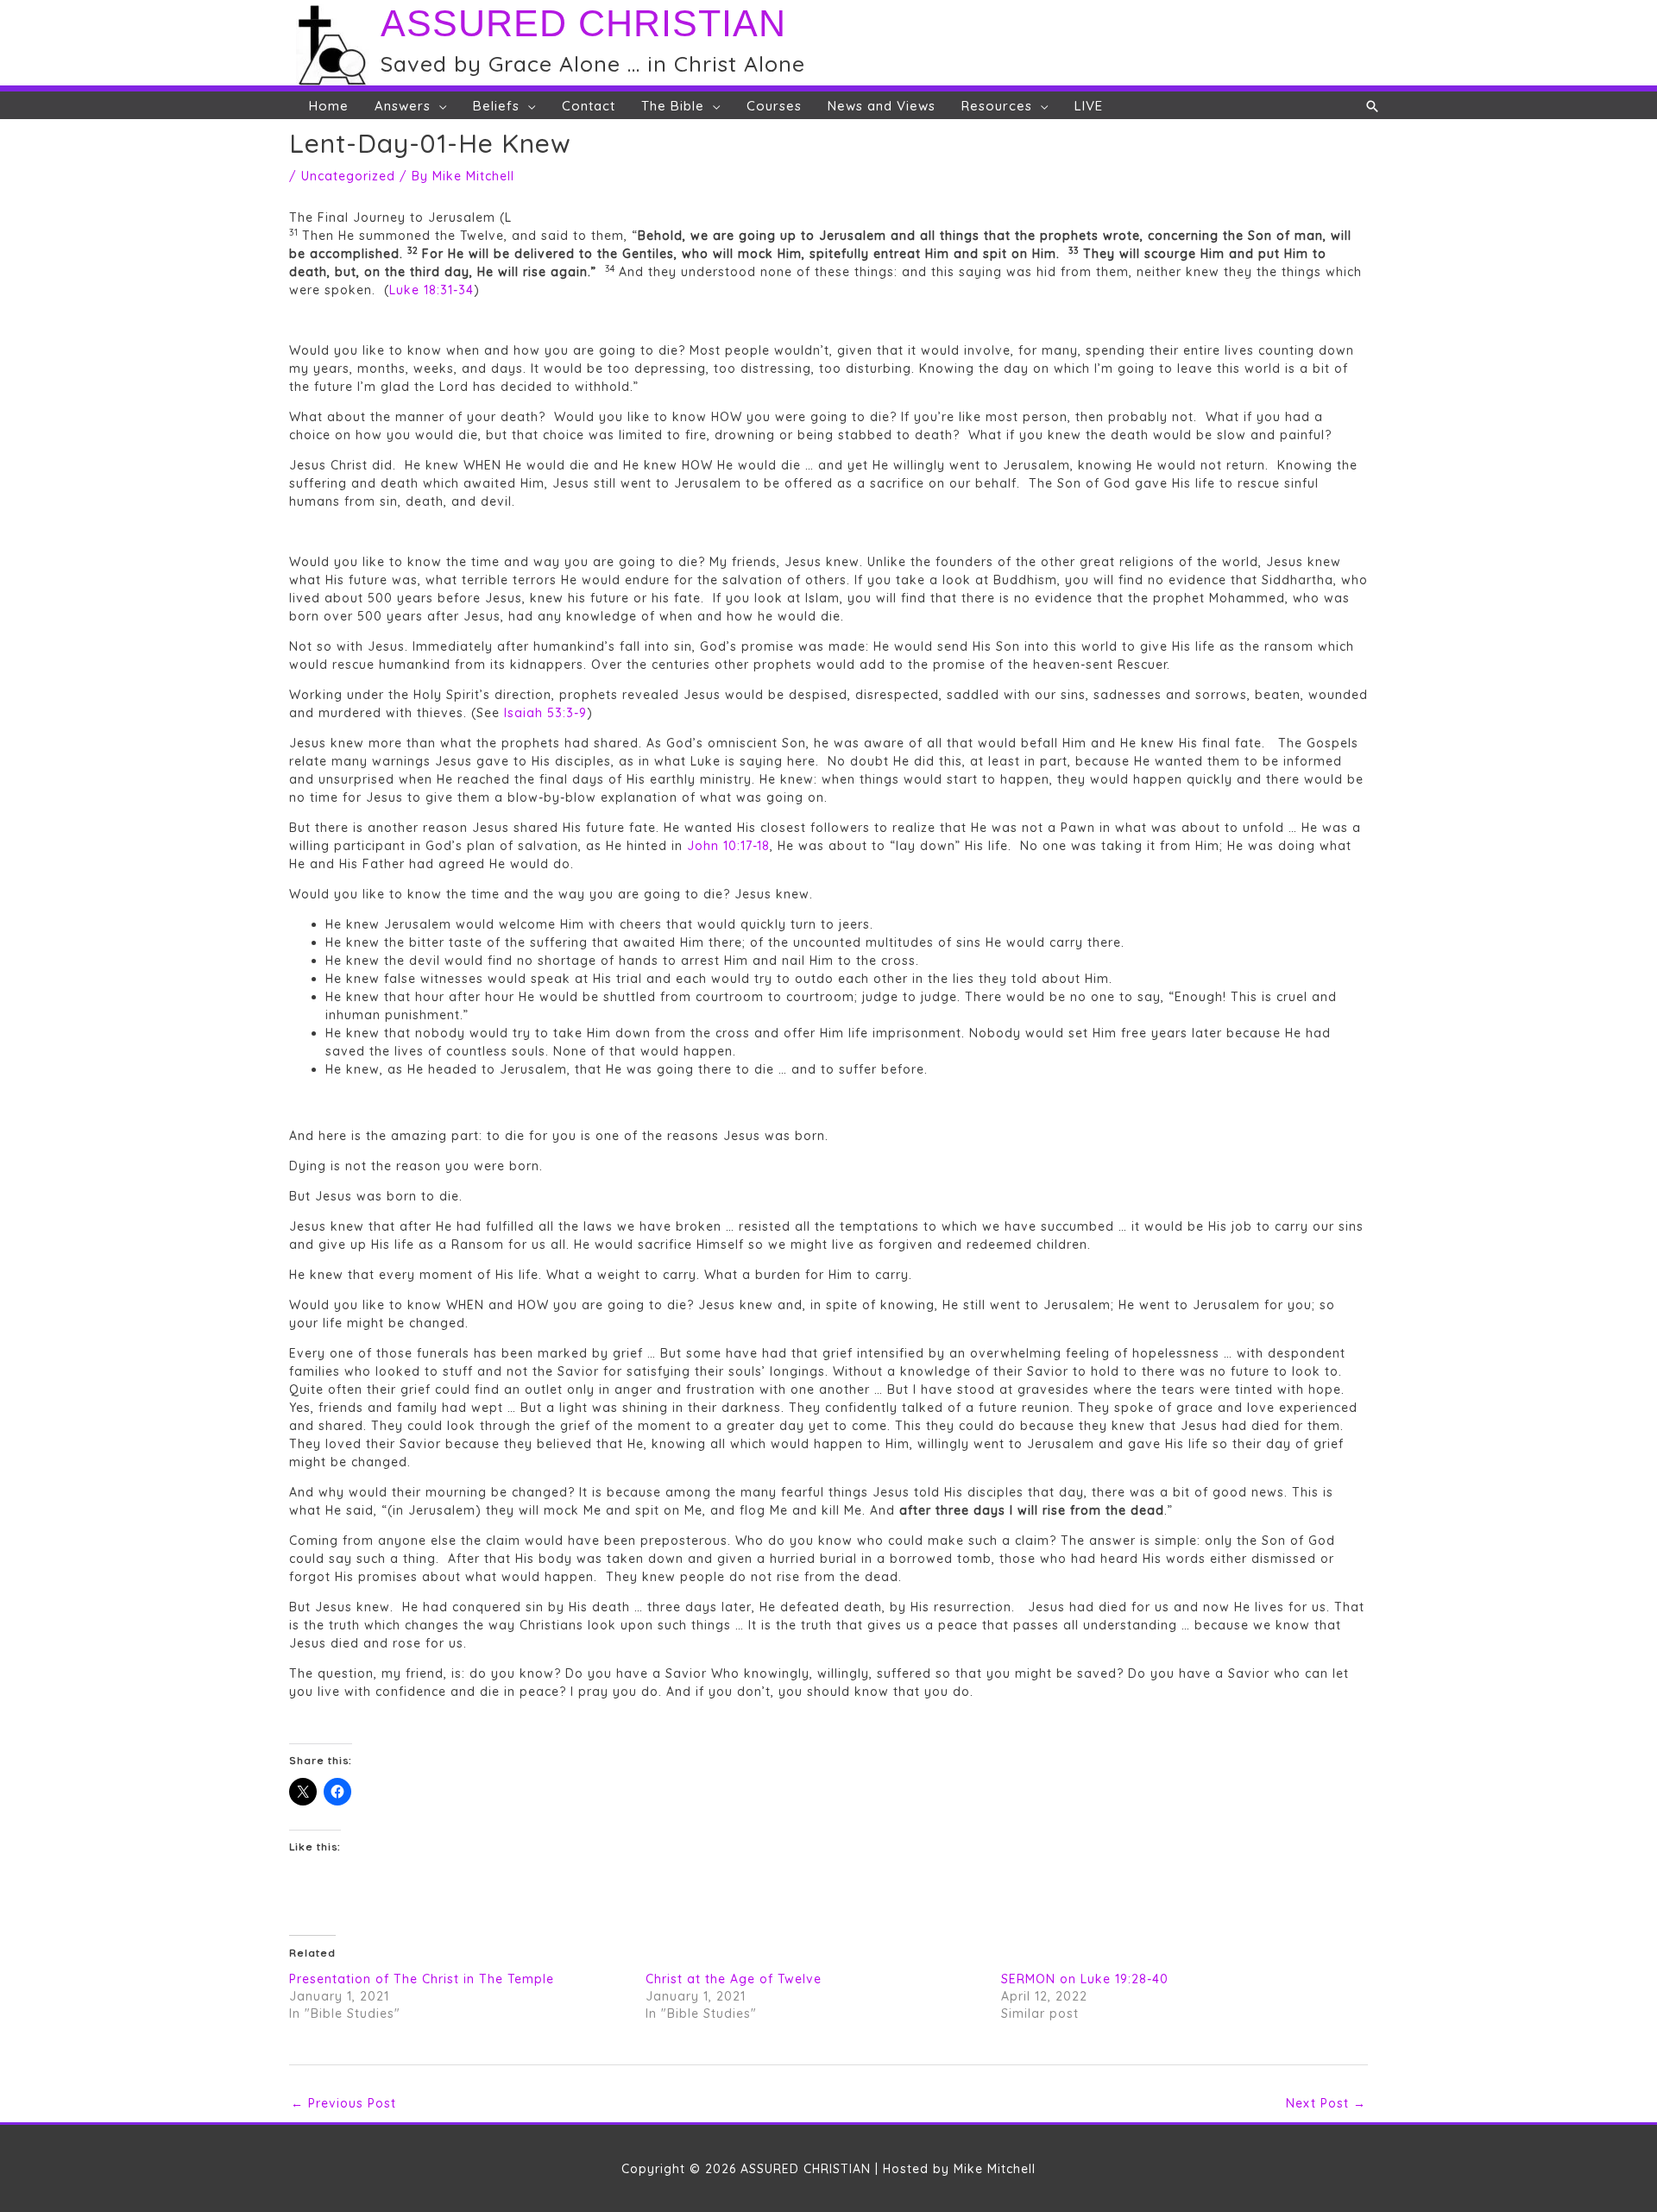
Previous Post (343, 2103)
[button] (1373, 106)
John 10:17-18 (728, 846)
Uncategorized (348, 176)
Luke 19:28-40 (1125, 1979)
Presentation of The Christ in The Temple (422, 1979)
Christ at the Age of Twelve (734, 1979)
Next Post (1326, 2103)
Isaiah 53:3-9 (545, 713)
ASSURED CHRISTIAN (583, 23)
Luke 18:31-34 (432, 290)
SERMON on (1085, 1979)
